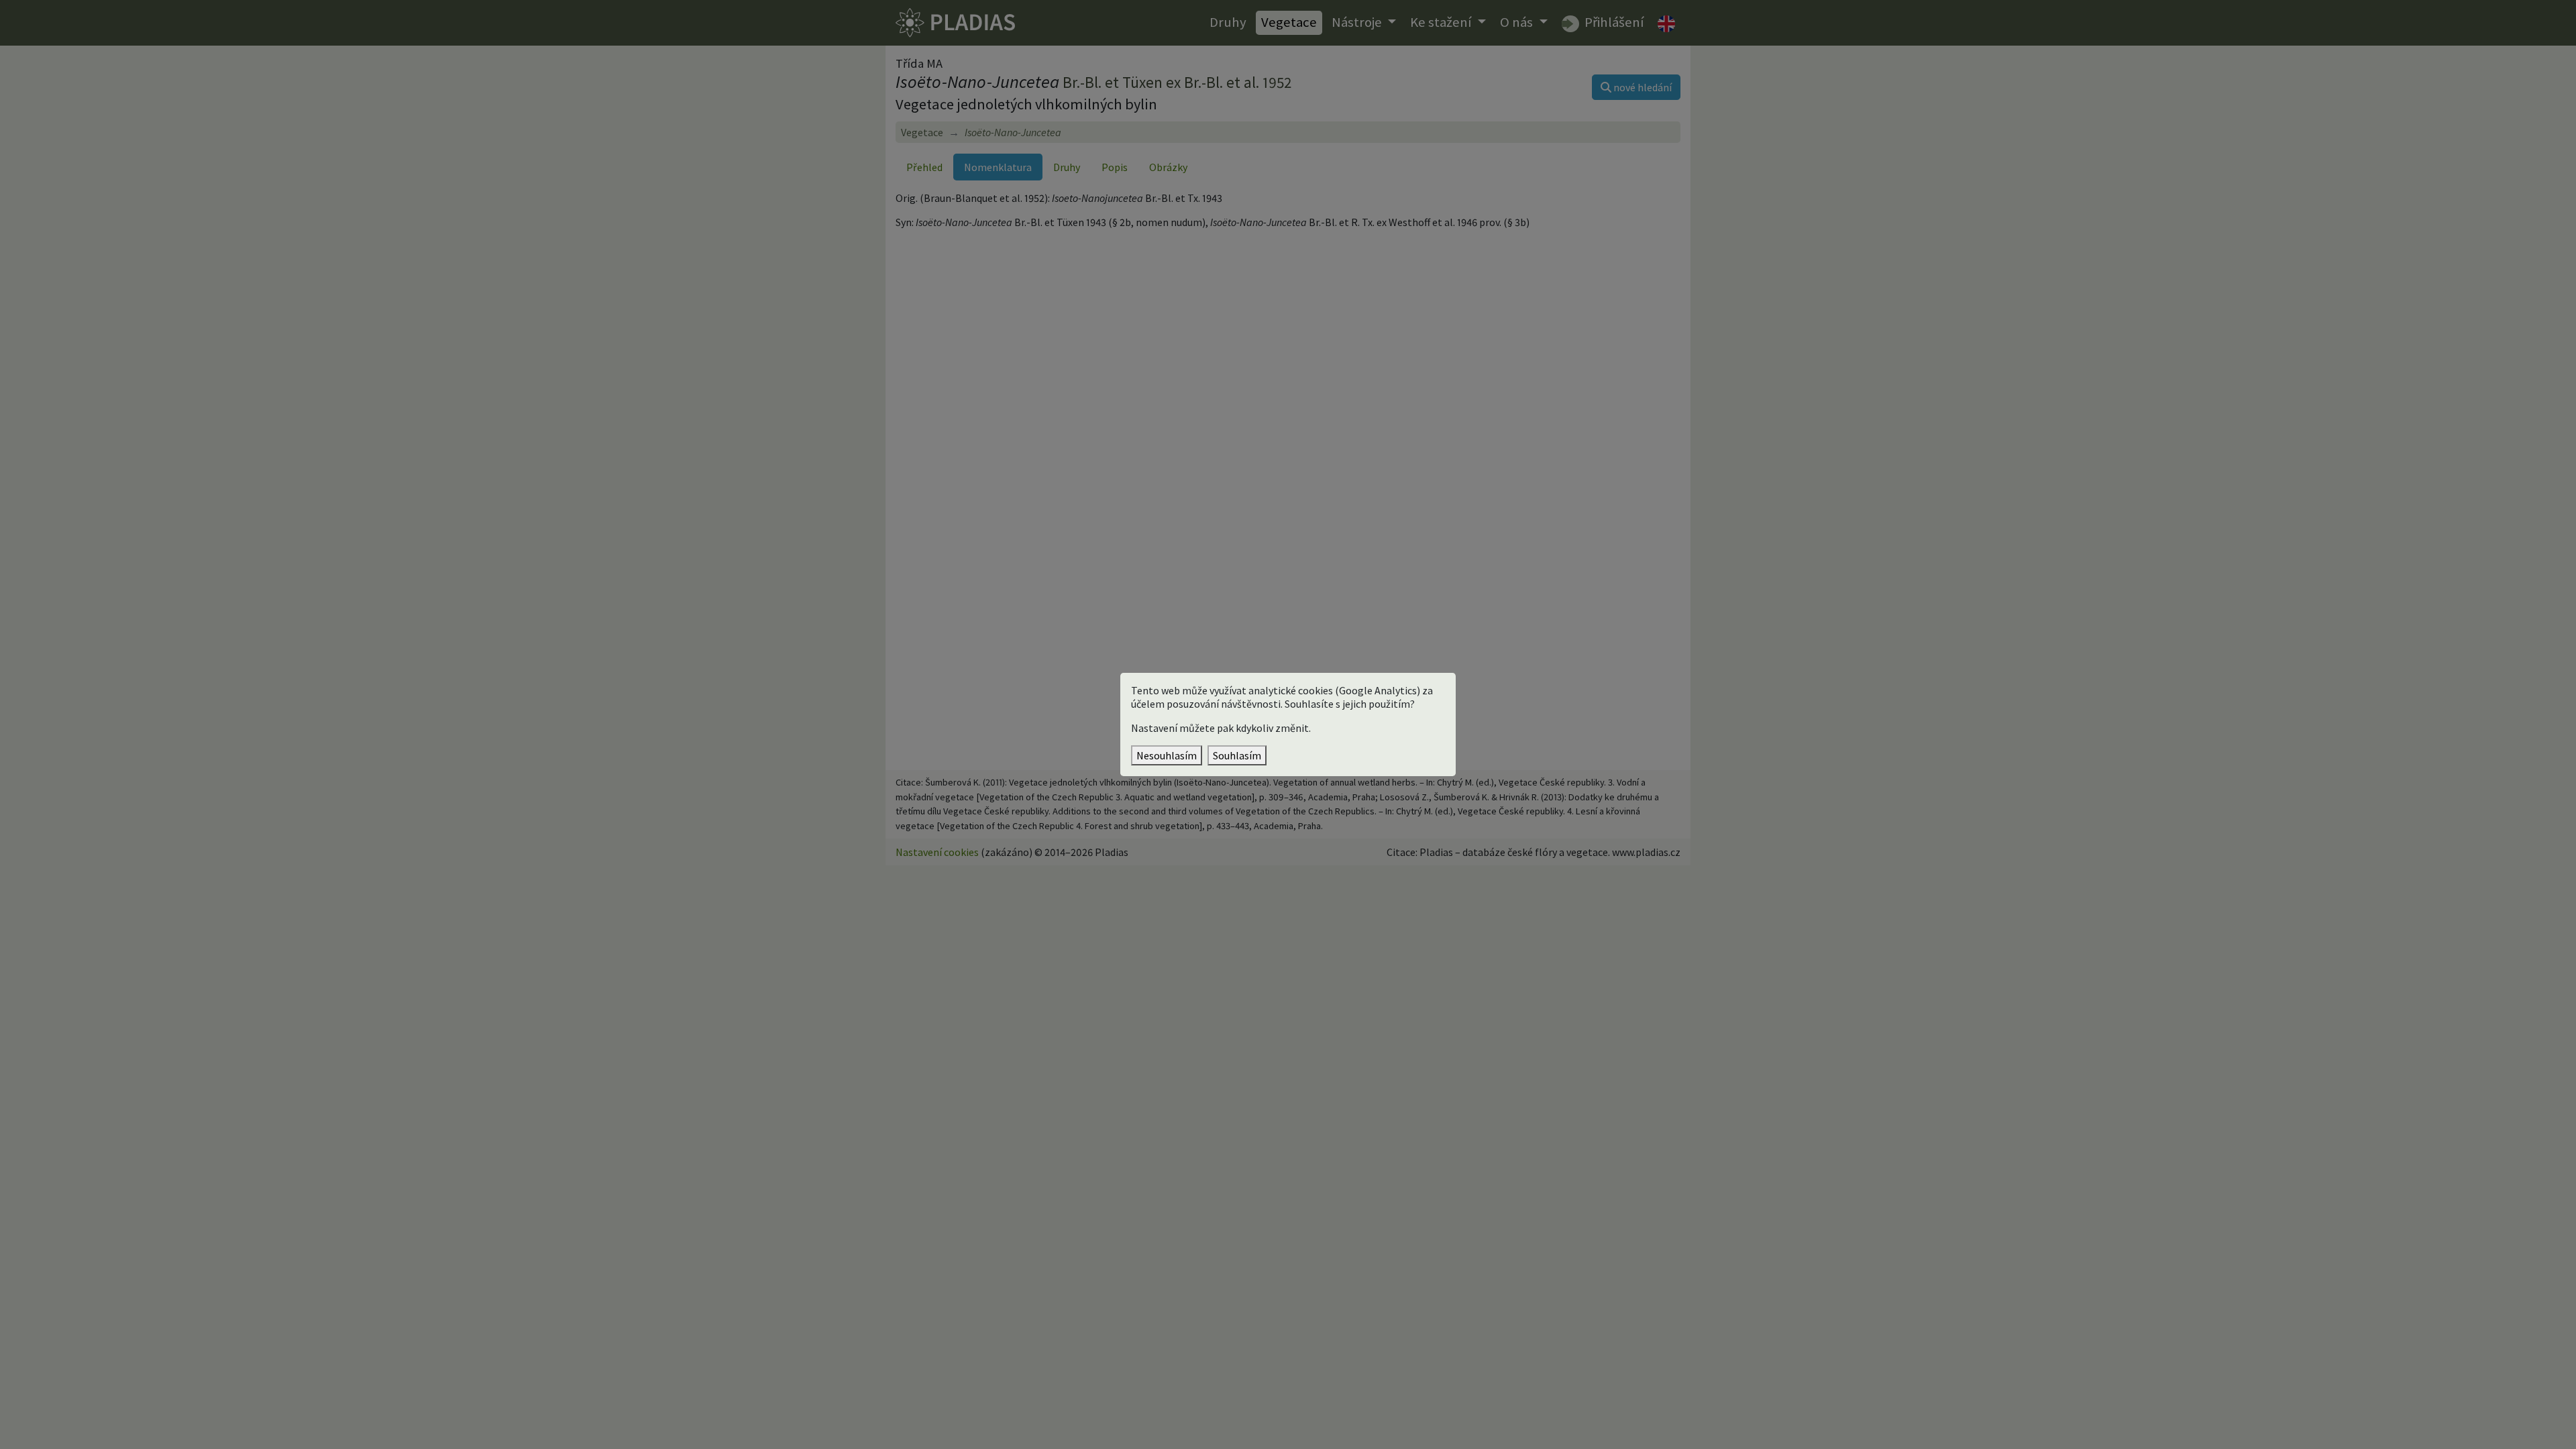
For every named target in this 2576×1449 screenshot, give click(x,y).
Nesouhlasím (1167, 755)
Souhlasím (1237, 755)
